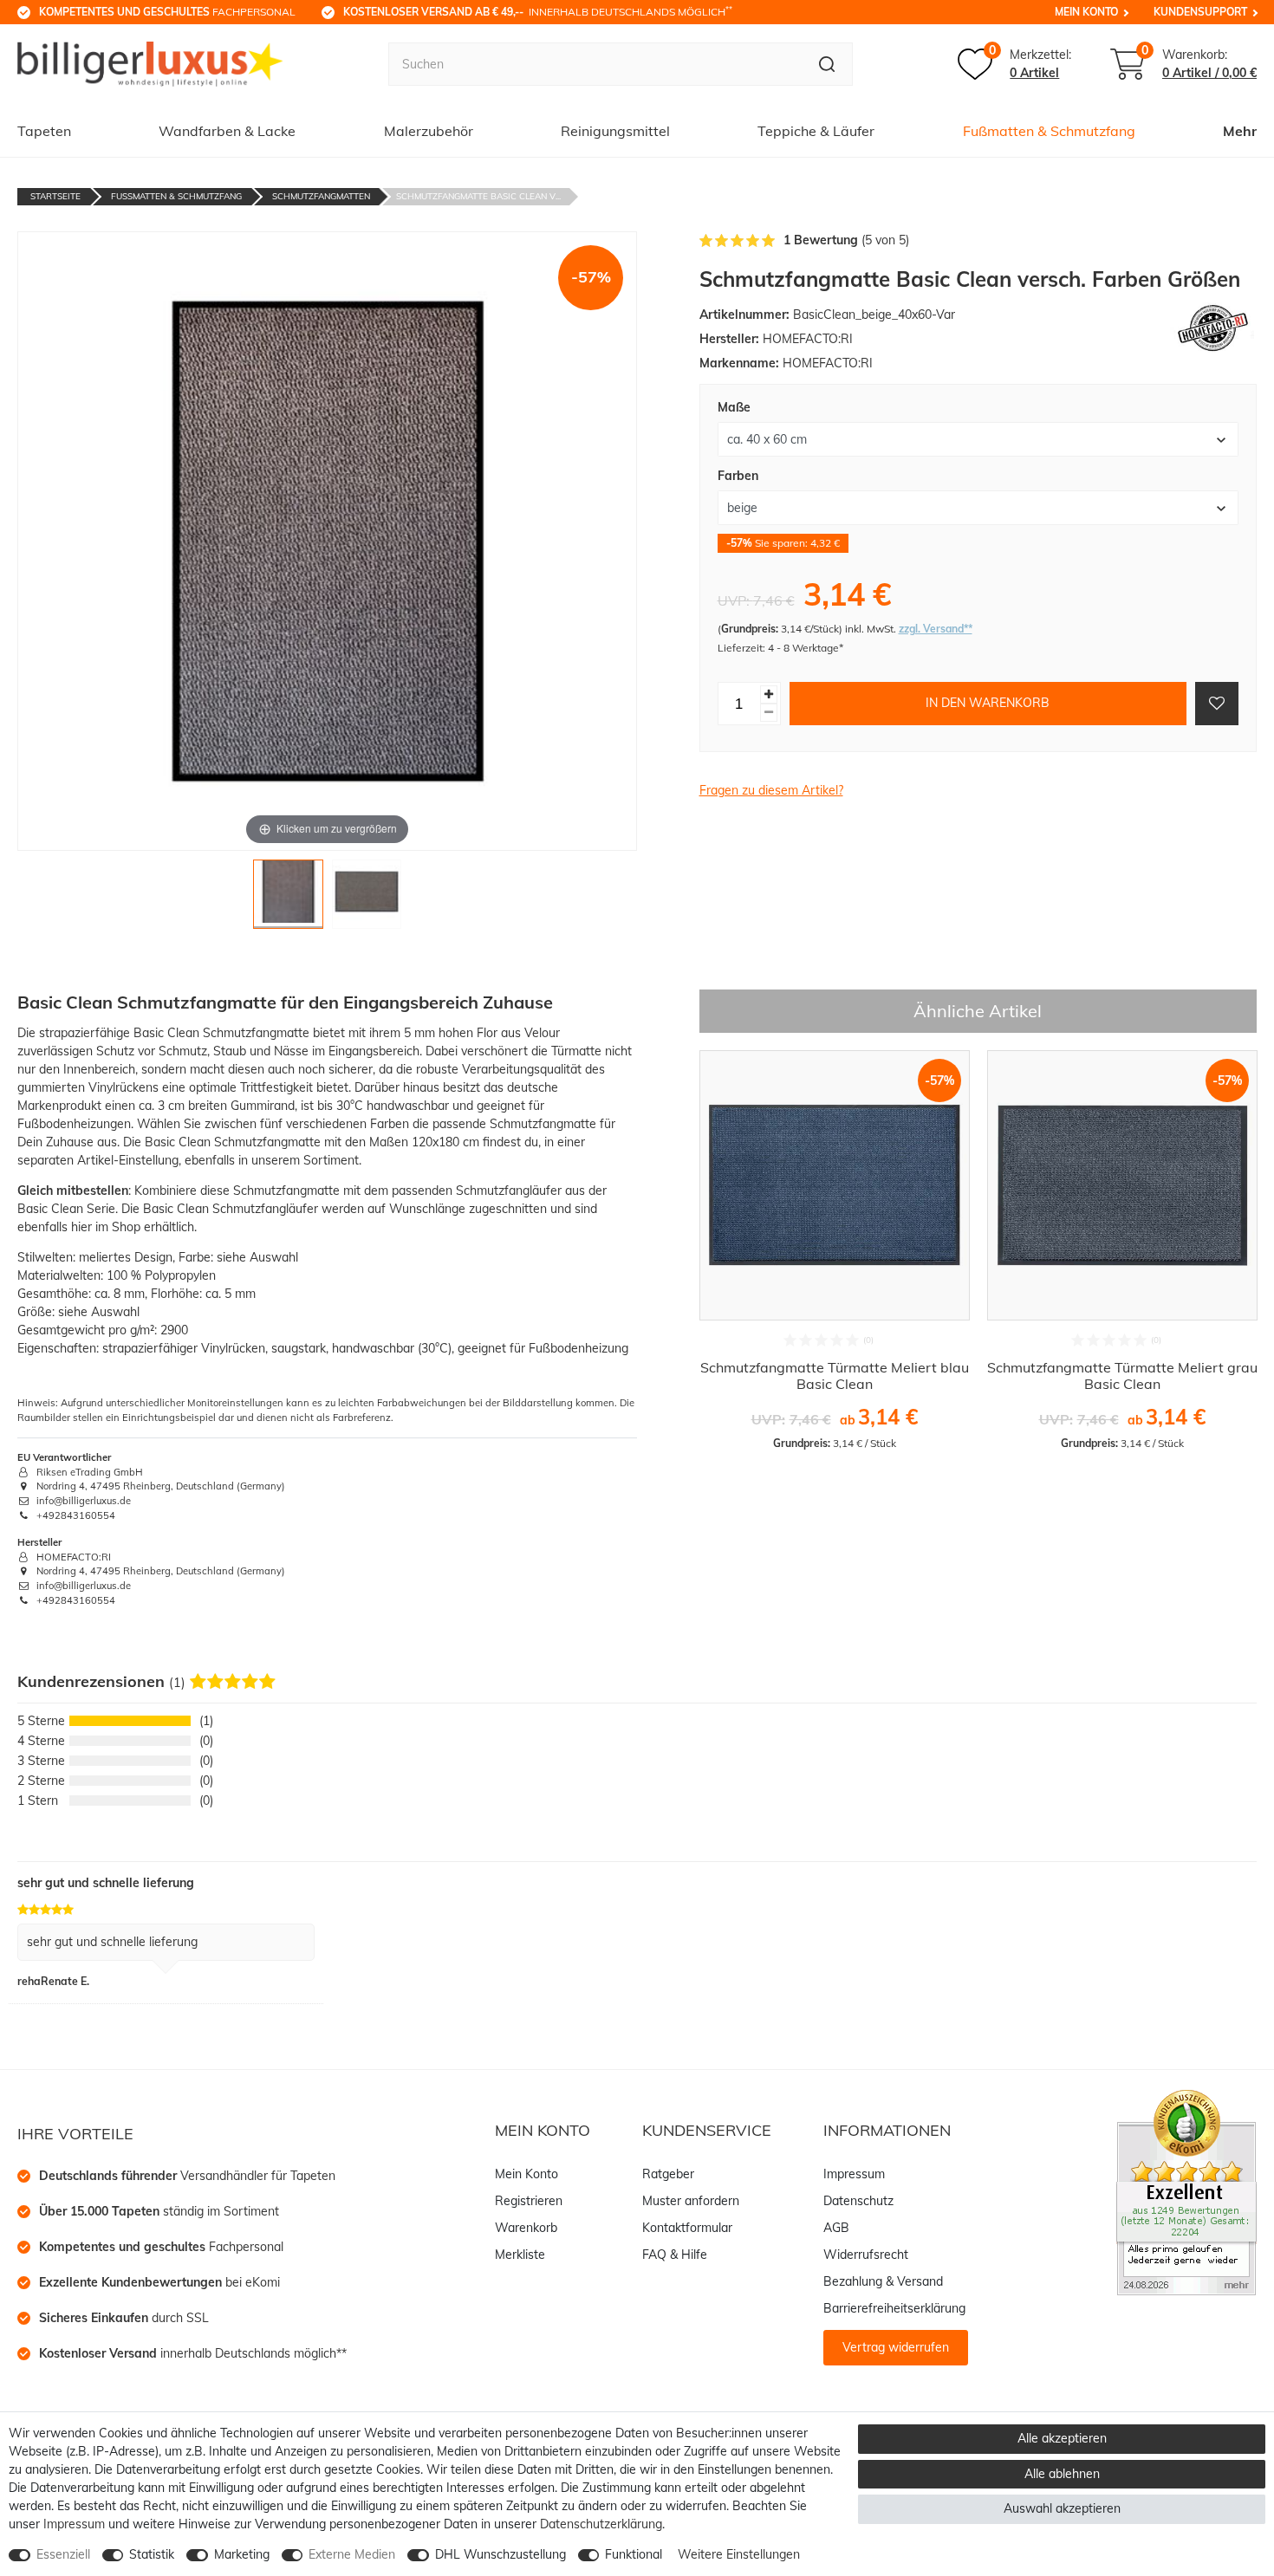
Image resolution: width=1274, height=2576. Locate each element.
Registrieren (529, 2201)
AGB (836, 2228)
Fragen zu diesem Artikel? (771, 790)
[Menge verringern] (769, 713)
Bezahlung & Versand (883, 2281)
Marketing (242, 2554)
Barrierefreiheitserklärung (894, 2308)
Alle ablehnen (1062, 2474)
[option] (835, 1250)
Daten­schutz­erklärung (601, 2524)
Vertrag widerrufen (896, 2347)
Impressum (854, 2174)
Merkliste (520, 2255)
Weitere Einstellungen (739, 2554)
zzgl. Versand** (936, 629)
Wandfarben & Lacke (227, 131)
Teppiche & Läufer (816, 131)
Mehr (1240, 131)
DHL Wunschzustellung (500, 2554)
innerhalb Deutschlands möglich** (193, 2353)
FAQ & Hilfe (675, 2255)
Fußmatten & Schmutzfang (1049, 131)
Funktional (634, 2554)
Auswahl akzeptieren (1062, 2508)
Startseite (55, 196)
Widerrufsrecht (866, 2255)
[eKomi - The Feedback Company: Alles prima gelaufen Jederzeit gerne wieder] (1186, 2191)
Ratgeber (668, 2174)
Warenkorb (526, 2228)
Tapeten (44, 131)
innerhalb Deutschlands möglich (538, 11)
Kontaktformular (687, 2228)
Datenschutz (858, 2201)
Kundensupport (1200, 12)
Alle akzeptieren (1062, 2438)
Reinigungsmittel (615, 131)
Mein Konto (1086, 12)
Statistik (152, 2554)
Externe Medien (352, 2554)
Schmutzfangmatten (321, 196)
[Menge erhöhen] (769, 694)
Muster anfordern (691, 2201)
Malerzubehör (429, 131)
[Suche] (827, 64)
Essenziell (63, 2554)
